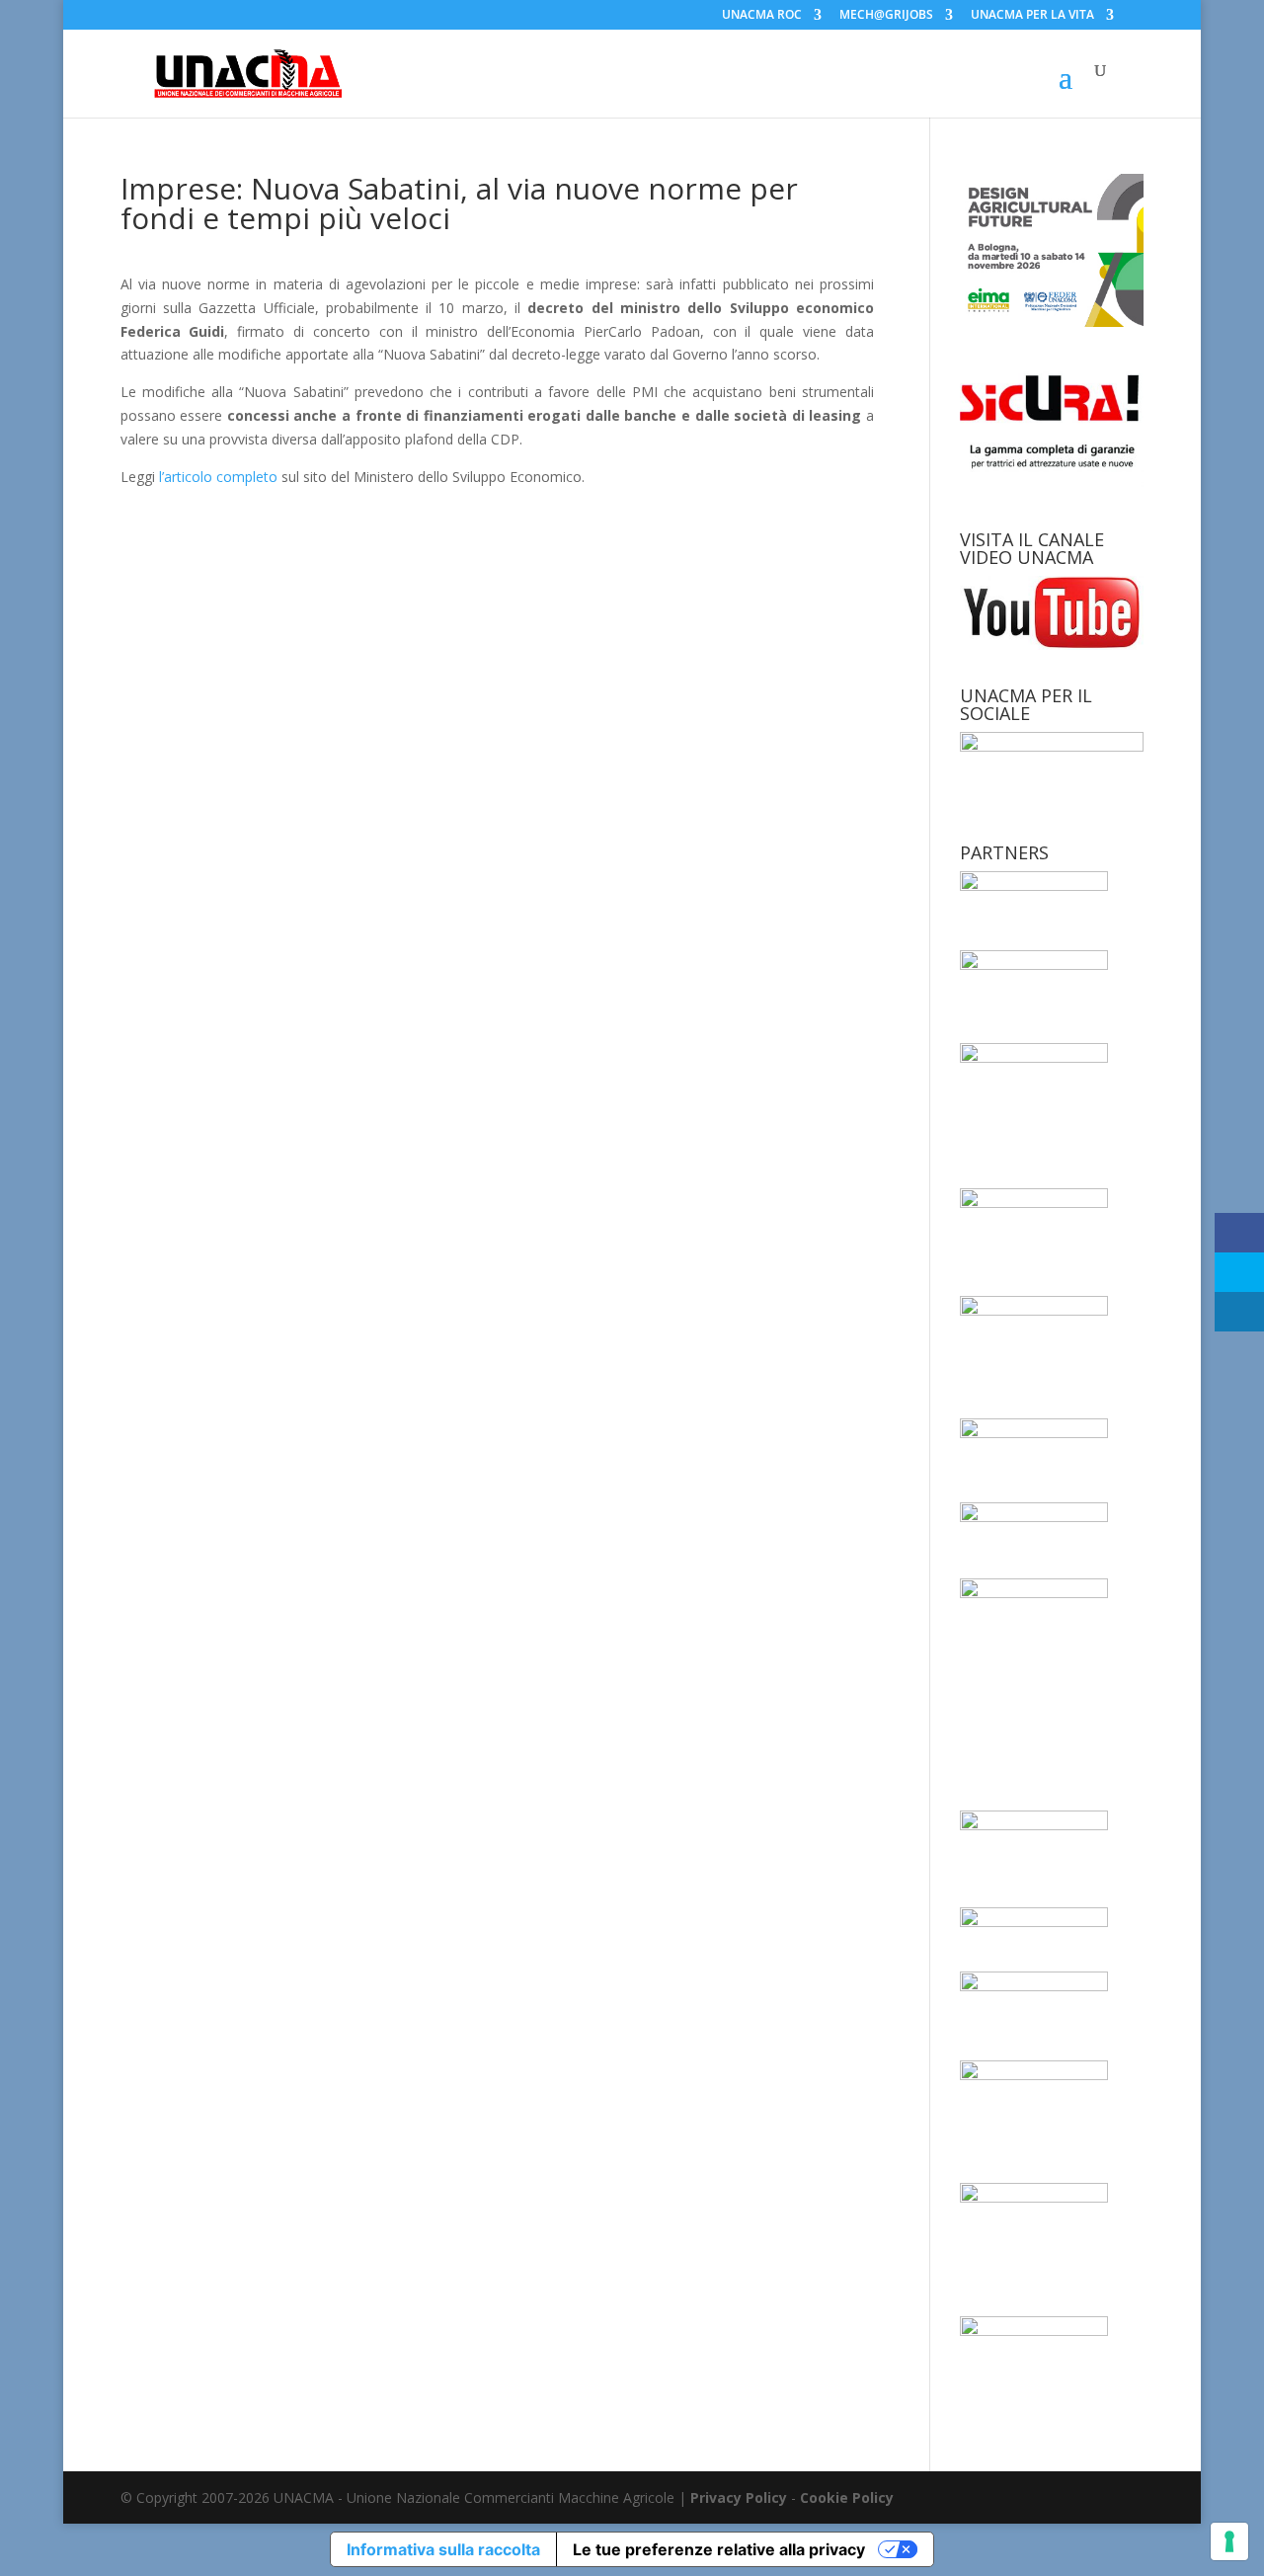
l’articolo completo (218, 477)
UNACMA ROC (762, 16)
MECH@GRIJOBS (886, 16)
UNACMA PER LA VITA (1032, 16)
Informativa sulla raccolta (443, 2549)
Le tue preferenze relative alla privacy (719, 2549)
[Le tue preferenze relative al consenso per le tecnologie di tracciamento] (1229, 2541)
